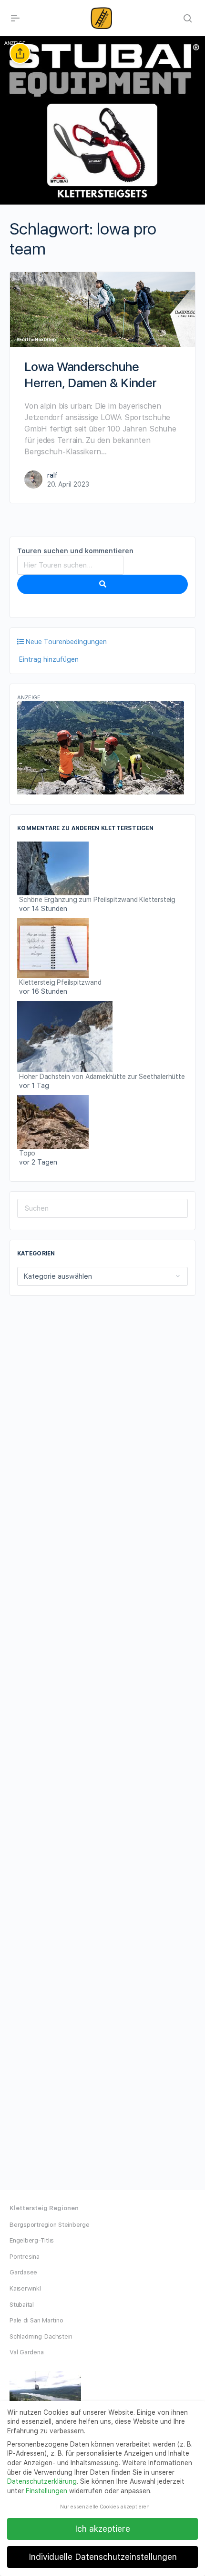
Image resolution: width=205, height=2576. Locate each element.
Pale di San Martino (36, 2320)
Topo (27, 1153)
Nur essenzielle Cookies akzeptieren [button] (105, 2507)
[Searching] (187, 18)
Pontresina (25, 2257)
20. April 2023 (68, 484)
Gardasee (23, 2272)
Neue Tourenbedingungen (65, 642)
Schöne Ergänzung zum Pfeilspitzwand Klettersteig (97, 900)
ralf (52, 475)
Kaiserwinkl (25, 2288)
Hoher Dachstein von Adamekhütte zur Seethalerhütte (102, 1077)
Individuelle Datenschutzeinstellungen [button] (103, 2557)
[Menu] (15, 18)
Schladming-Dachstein (41, 2336)
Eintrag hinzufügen (48, 659)
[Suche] (102, 585)
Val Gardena (26, 2352)
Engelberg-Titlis (32, 2240)
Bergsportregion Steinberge (50, 2225)
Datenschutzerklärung (42, 2481)
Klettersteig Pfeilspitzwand (60, 982)
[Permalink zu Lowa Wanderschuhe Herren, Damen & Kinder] (102, 309)
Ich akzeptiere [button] (102, 2529)
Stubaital (22, 2305)
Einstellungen (46, 2491)
